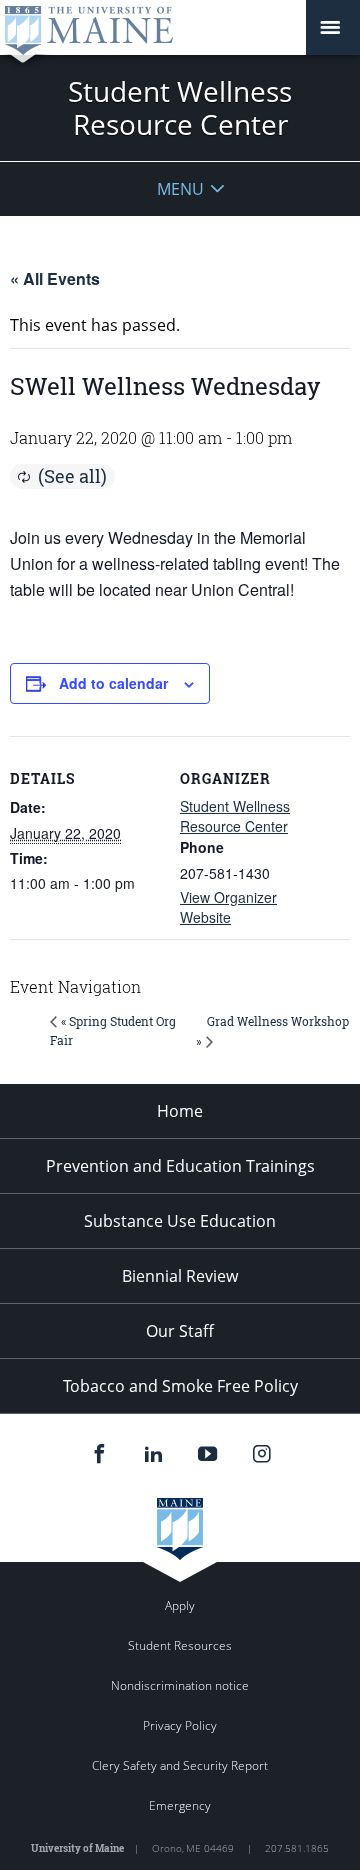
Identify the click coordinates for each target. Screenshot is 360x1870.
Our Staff (180, 1331)
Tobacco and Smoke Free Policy (180, 1386)
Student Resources (180, 1645)
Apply (180, 1605)
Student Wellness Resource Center (235, 816)
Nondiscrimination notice (180, 1685)
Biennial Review (180, 1276)
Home (180, 1111)
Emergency (180, 1805)
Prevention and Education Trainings (180, 1166)
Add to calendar (113, 683)
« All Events (55, 278)
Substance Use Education (180, 1221)
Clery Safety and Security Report (180, 1765)
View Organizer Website (228, 907)
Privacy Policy (180, 1725)
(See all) (72, 476)
